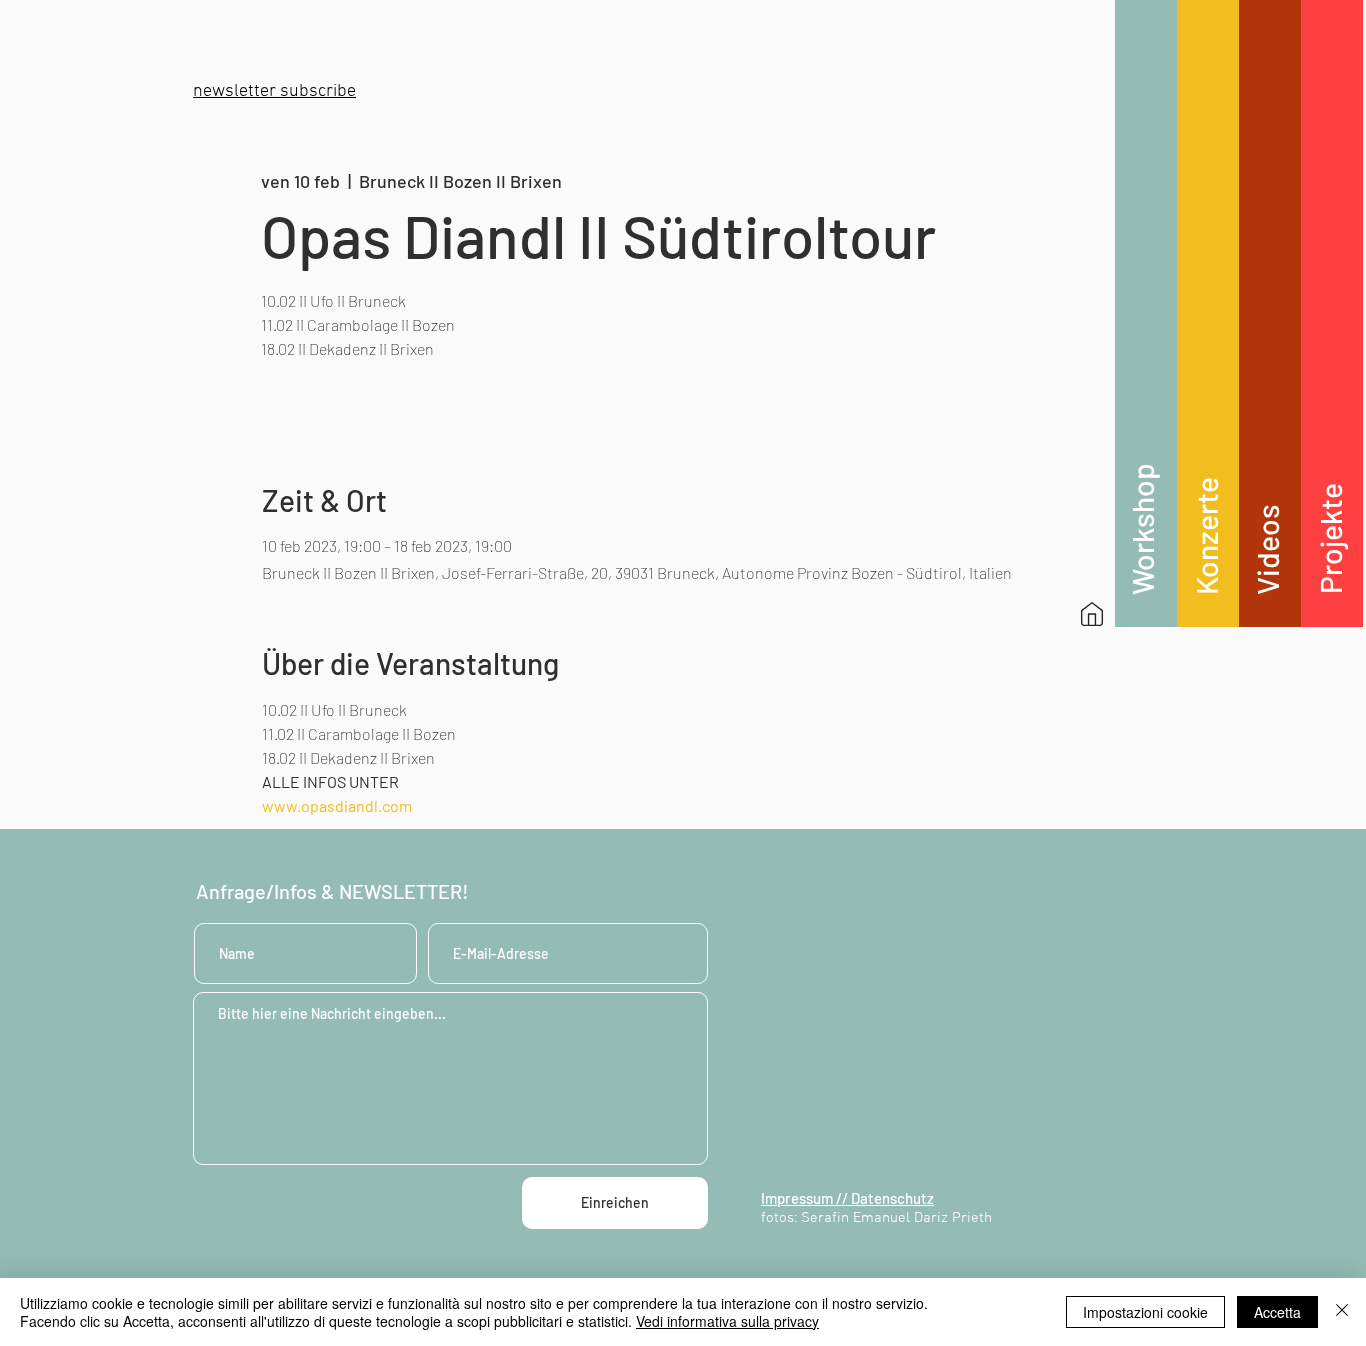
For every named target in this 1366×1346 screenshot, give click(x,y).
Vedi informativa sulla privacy (727, 1321)
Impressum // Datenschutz (847, 1198)
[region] (1146, 313)
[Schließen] (1342, 1312)
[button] (274, 91)
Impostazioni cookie (1145, 1312)
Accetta (1277, 1312)
